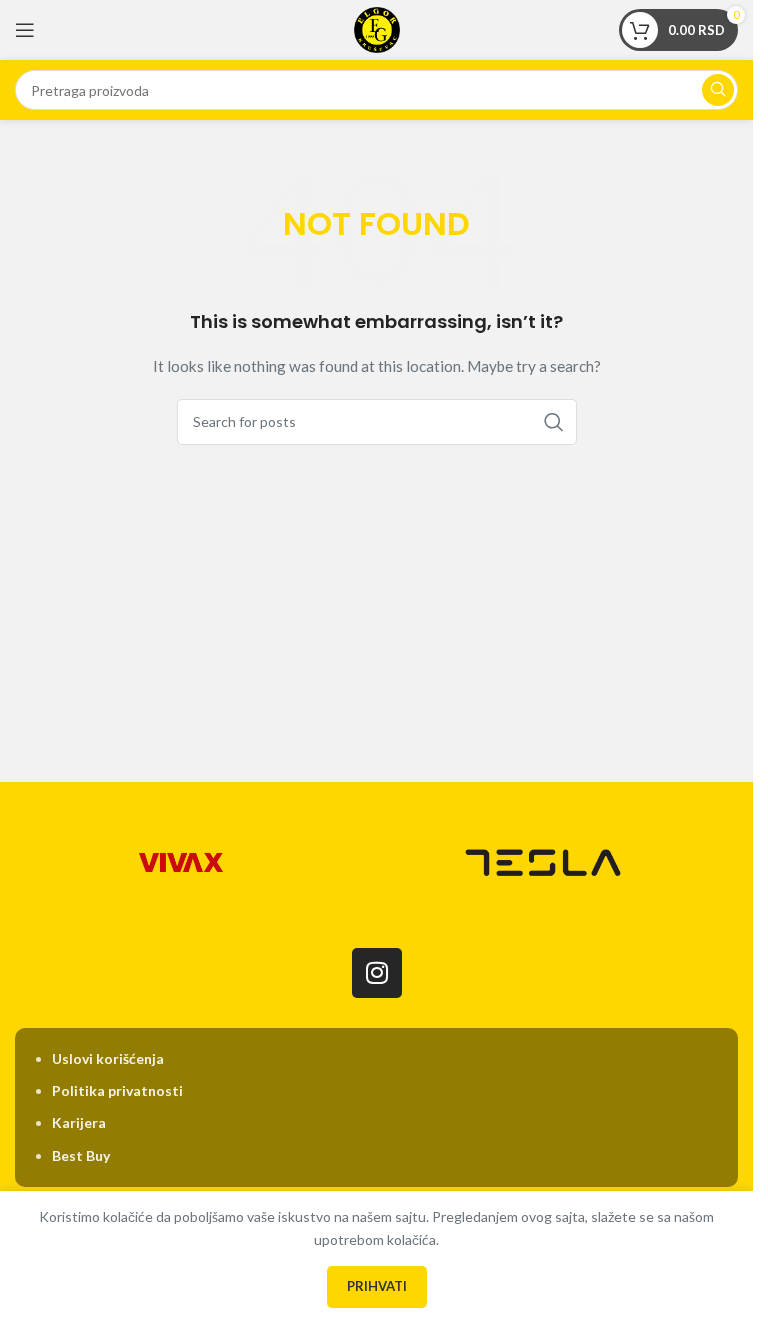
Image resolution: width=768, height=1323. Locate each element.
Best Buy (81, 1155)
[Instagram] (377, 973)
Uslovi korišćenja (108, 1058)
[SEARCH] (718, 90)
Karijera (79, 1122)
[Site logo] (377, 28)
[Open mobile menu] (25, 30)
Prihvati (377, 1286)
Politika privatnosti (117, 1090)
